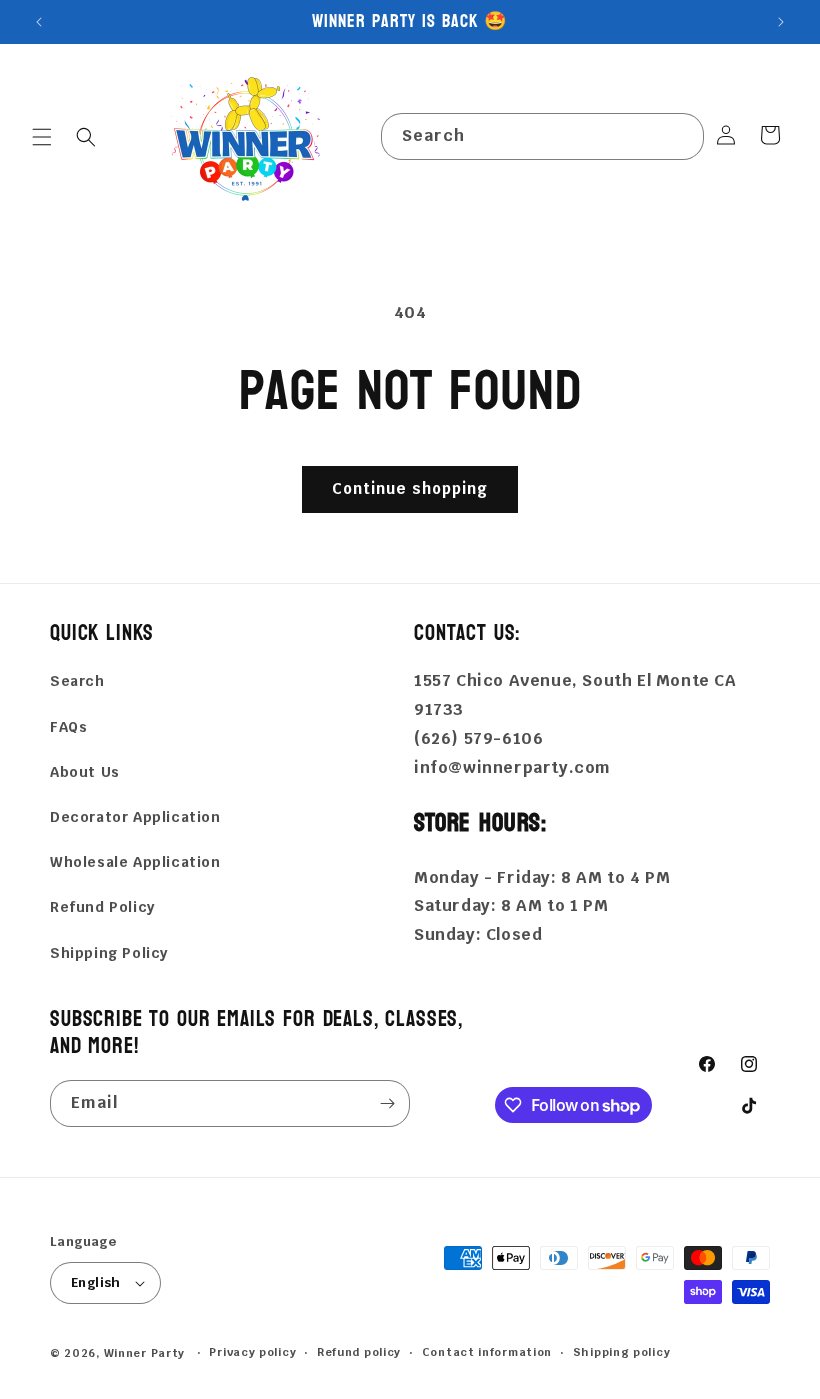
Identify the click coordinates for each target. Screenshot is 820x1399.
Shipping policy (622, 1352)
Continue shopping (410, 488)
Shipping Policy (109, 953)
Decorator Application (135, 817)
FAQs (68, 727)
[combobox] (542, 136)
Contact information (487, 1352)
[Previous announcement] (39, 22)
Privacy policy (252, 1352)
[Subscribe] (387, 1103)
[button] (42, 137)
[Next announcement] (781, 22)
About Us (85, 772)
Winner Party (144, 1353)
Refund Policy (102, 907)
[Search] (681, 136)
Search (77, 681)
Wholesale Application (135, 862)
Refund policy (359, 1352)
